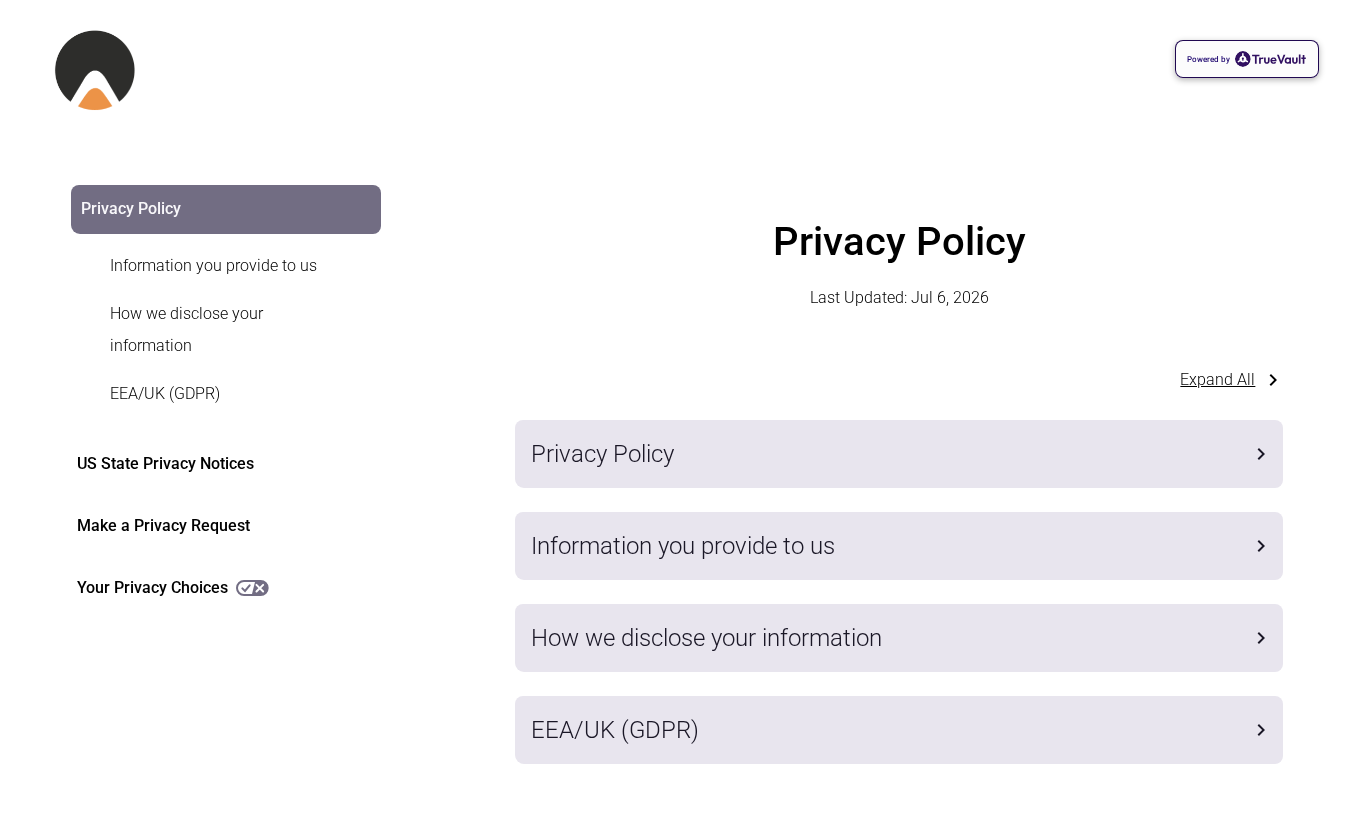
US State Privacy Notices (165, 463)
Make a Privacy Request (163, 525)
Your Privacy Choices (152, 587)
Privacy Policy (131, 208)
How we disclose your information (186, 329)
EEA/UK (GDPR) (165, 393)
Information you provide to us (213, 265)
